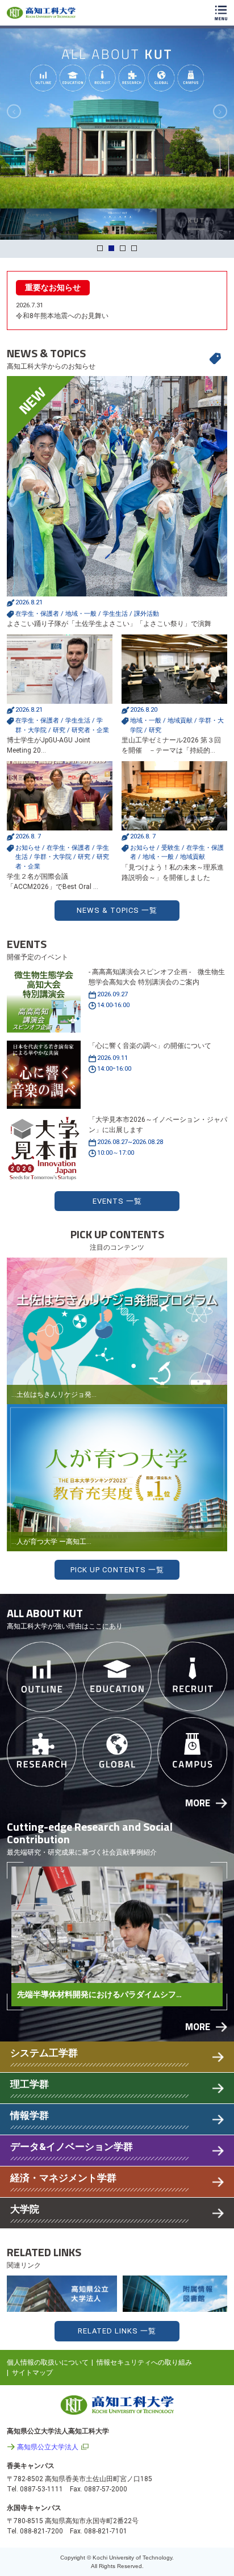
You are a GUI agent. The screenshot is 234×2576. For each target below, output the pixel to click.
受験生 (171, 848)
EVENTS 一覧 (117, 1201)
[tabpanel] (117, 118)
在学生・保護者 (37, 614)
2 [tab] (111, 248)
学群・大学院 (53, 857)
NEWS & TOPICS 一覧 (117, 910)
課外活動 (147, 614)
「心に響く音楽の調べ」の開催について (150, 1046)
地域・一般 (81, 614)
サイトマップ (32, 2373)
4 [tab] (134, 248)
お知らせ (28, 848)
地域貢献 (180, 721)
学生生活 (115, 614)
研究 (59, 730)
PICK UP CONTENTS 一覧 (117, 1570)
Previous (14, 112)
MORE (198, 1803)
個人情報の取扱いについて (48, 2362)
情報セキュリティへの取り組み (144, 2362)
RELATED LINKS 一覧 (117, 2331)
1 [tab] (100, 248)
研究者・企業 (90, 730)
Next (220, 112)
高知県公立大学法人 (48, 2447)
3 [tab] (123, 248)
